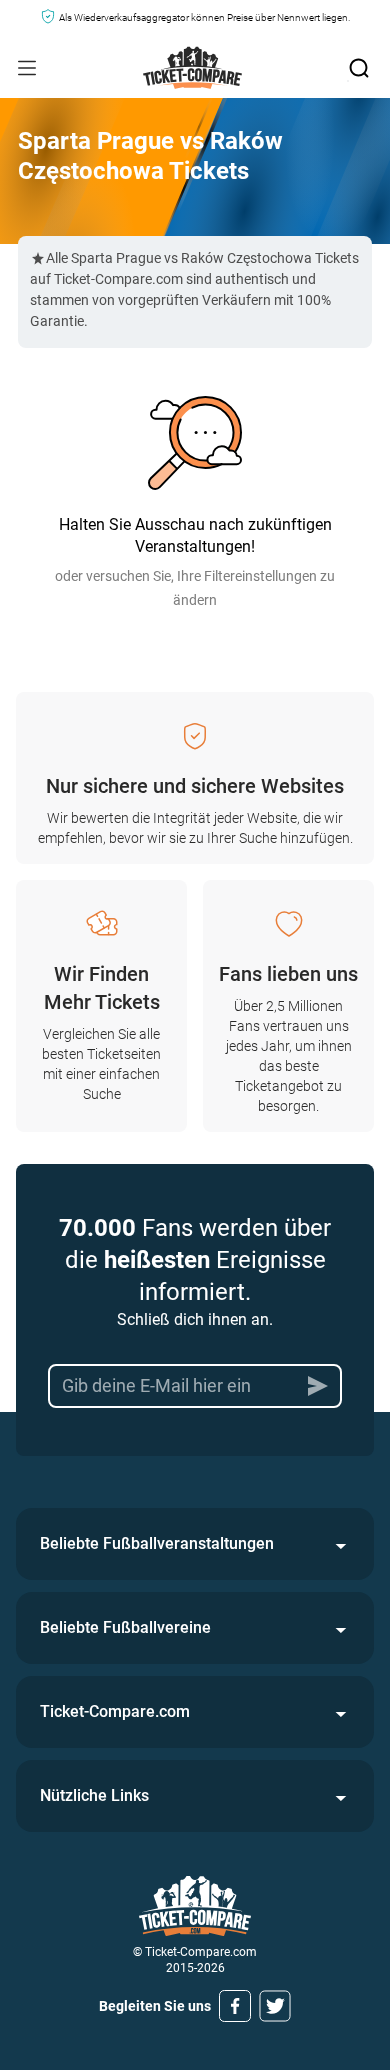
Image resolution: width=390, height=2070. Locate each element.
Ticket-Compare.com (115, 1711)
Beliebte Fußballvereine (125, 1627)
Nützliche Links (94, 1795)
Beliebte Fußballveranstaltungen (157, 1543)
